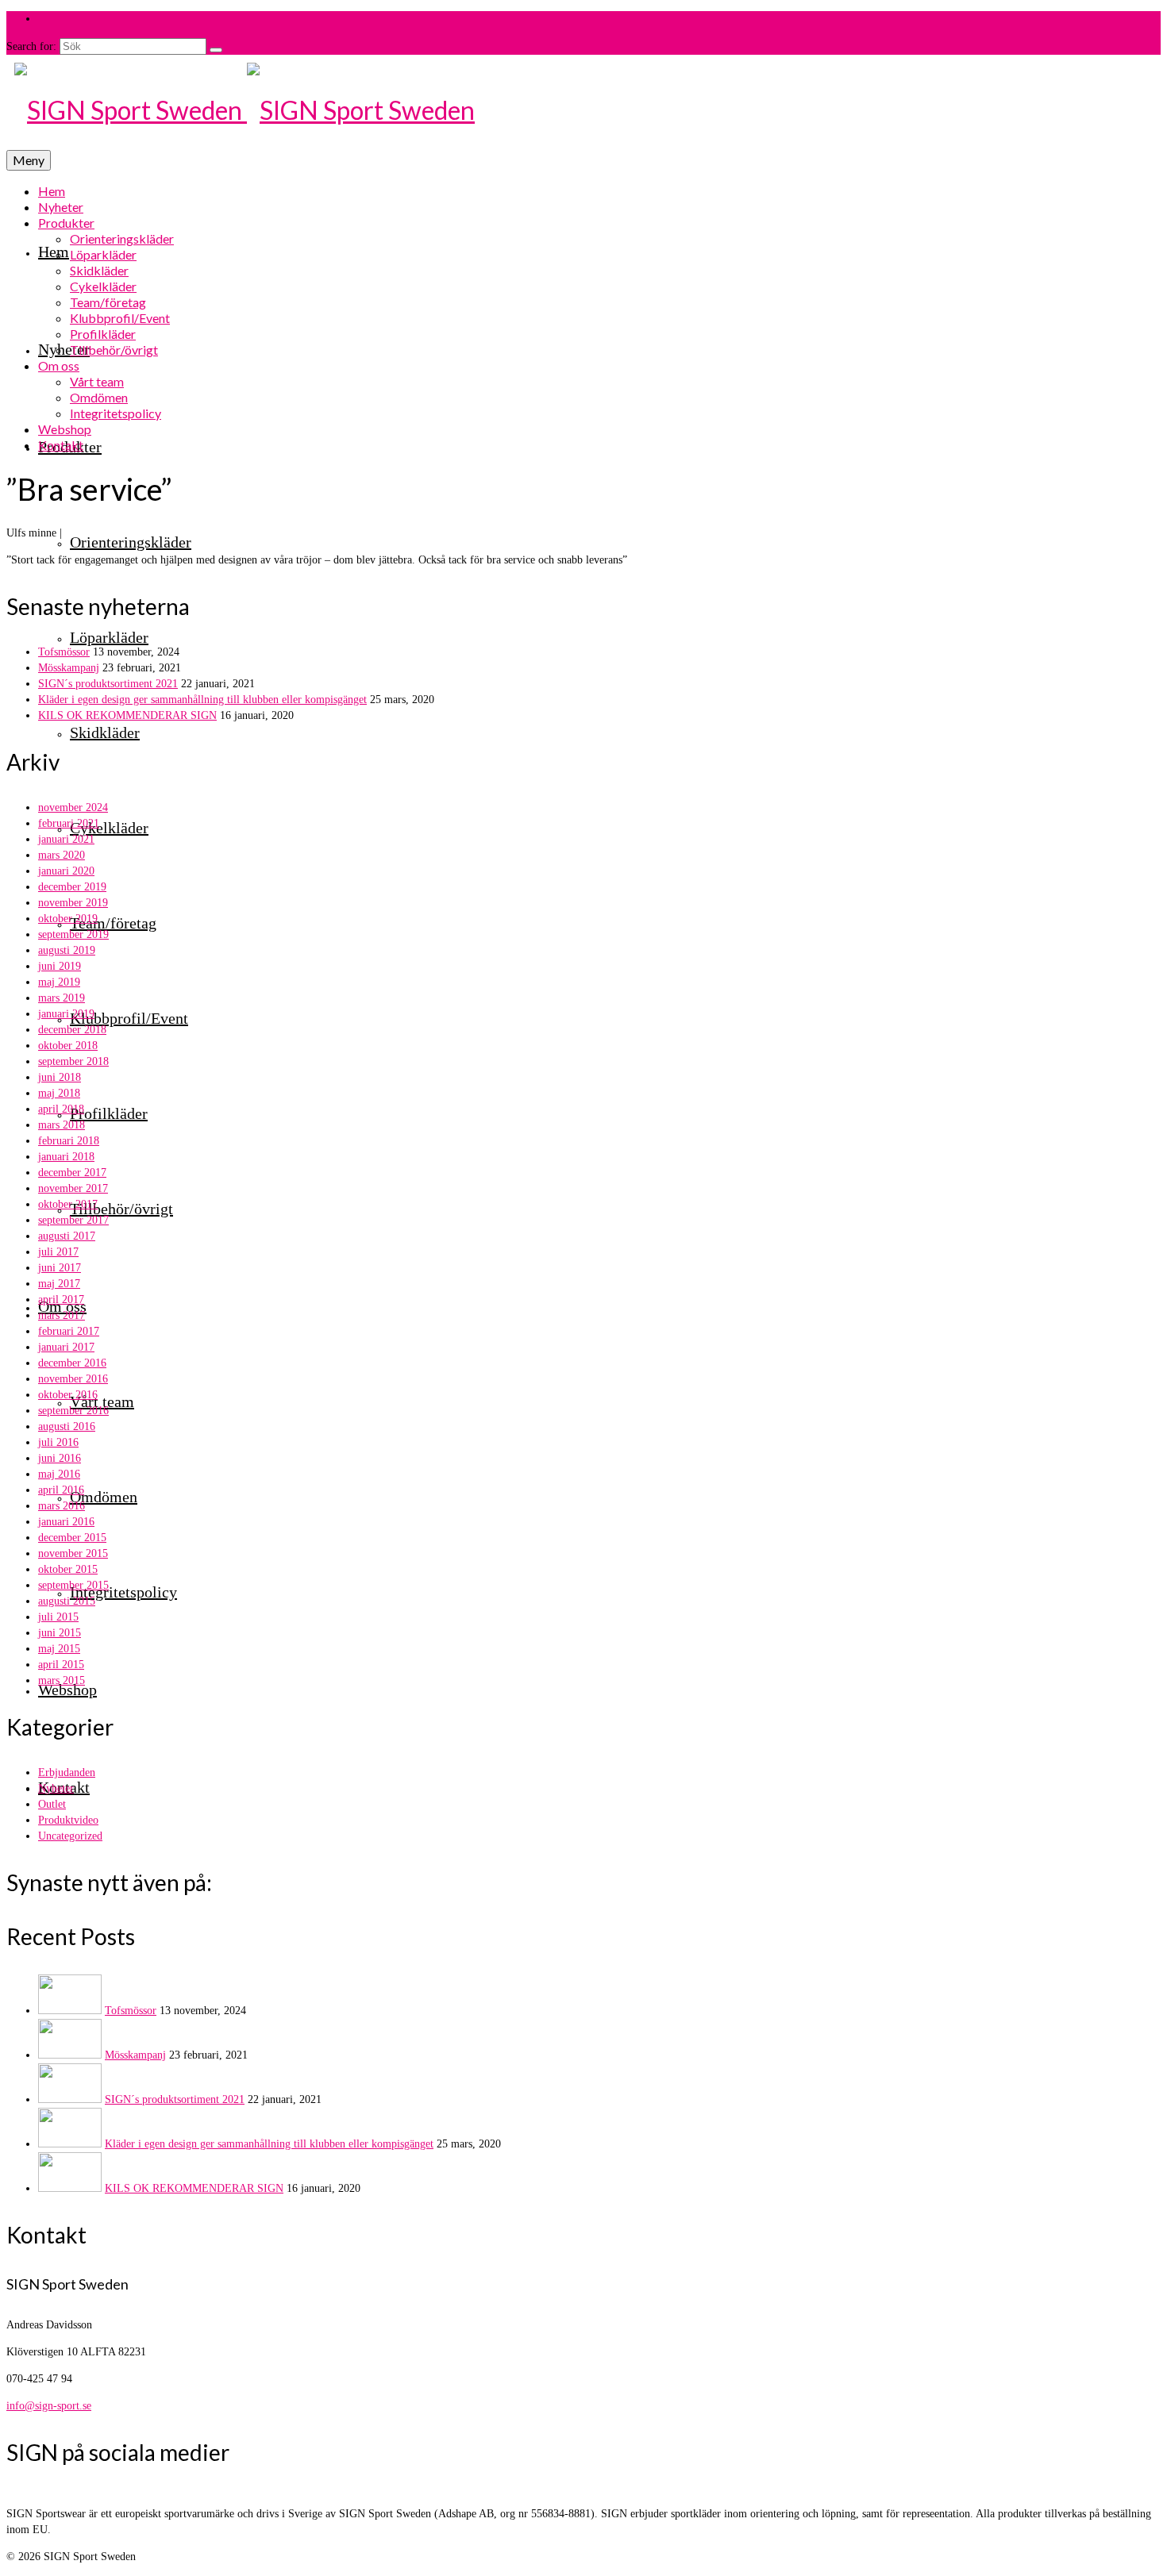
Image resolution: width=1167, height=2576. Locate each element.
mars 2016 (62, 1506)
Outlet (52, 1804)
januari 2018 (66, 1157)
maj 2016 (59, 1474)
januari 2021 (66, 839)
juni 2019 (60, 966)
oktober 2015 (68, 1569)
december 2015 (72, 1538)
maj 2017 (59, 1284)
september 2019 (73, 934)
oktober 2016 (68, 1395)
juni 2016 (60, 1458)
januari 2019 (66, 1014)
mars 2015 (62, 1680)
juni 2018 (60, 1077)
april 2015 (61, 1665)
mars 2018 (62, 1125)
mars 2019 (62, 998)
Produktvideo (68, 1820)
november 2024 (73, 807)
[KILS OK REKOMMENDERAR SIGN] (70, 2188)
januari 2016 (66, 1522)
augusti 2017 (67, 1236)
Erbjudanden (67, 1772)
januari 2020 (66, 871)
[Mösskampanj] (70, 2055)
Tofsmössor (64, 652)
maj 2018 (59, 1093)
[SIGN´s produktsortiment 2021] (70, 2099)
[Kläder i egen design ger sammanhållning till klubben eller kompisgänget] (70, 2144)
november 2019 (73, 903)
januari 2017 (66, 1347)
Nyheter (56, 1788)
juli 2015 (58, 1617)
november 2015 (73, 1553)
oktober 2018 (68, 1046)
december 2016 (72, 1363)
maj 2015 (59, 1649)
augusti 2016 (67, 1426)
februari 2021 (69, 823)
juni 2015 (60, 1633)
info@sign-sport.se (49, 2406)
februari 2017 (69, 1331)
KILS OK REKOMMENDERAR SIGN (127, 715)
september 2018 (73, 1061)
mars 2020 (62, 855)
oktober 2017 (68, 1204)
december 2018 (72, 1030)
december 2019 (72, 887)
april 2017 (61, 1300)
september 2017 (73, 1220)
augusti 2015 (67, 1601)
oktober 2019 (68, 919)
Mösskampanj (69, 668)
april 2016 (61, 1490)
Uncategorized (70, 1836)
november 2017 (73, 1188)
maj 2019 (59, 982)
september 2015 (73, 1585)
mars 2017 (62, 1315)
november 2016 (73, 1379)
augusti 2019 (67, 950)
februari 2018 (69, 1141)
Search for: (31, 46)
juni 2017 (60, 1268)
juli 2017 (58, 1252)
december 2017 (72, 1173)
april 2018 (61, 1109)
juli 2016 (58, 1442)
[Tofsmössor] (70, 2011)
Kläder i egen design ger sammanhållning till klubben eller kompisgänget (202, 700)
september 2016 (73, 1411)
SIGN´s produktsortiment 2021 (108, 684)
